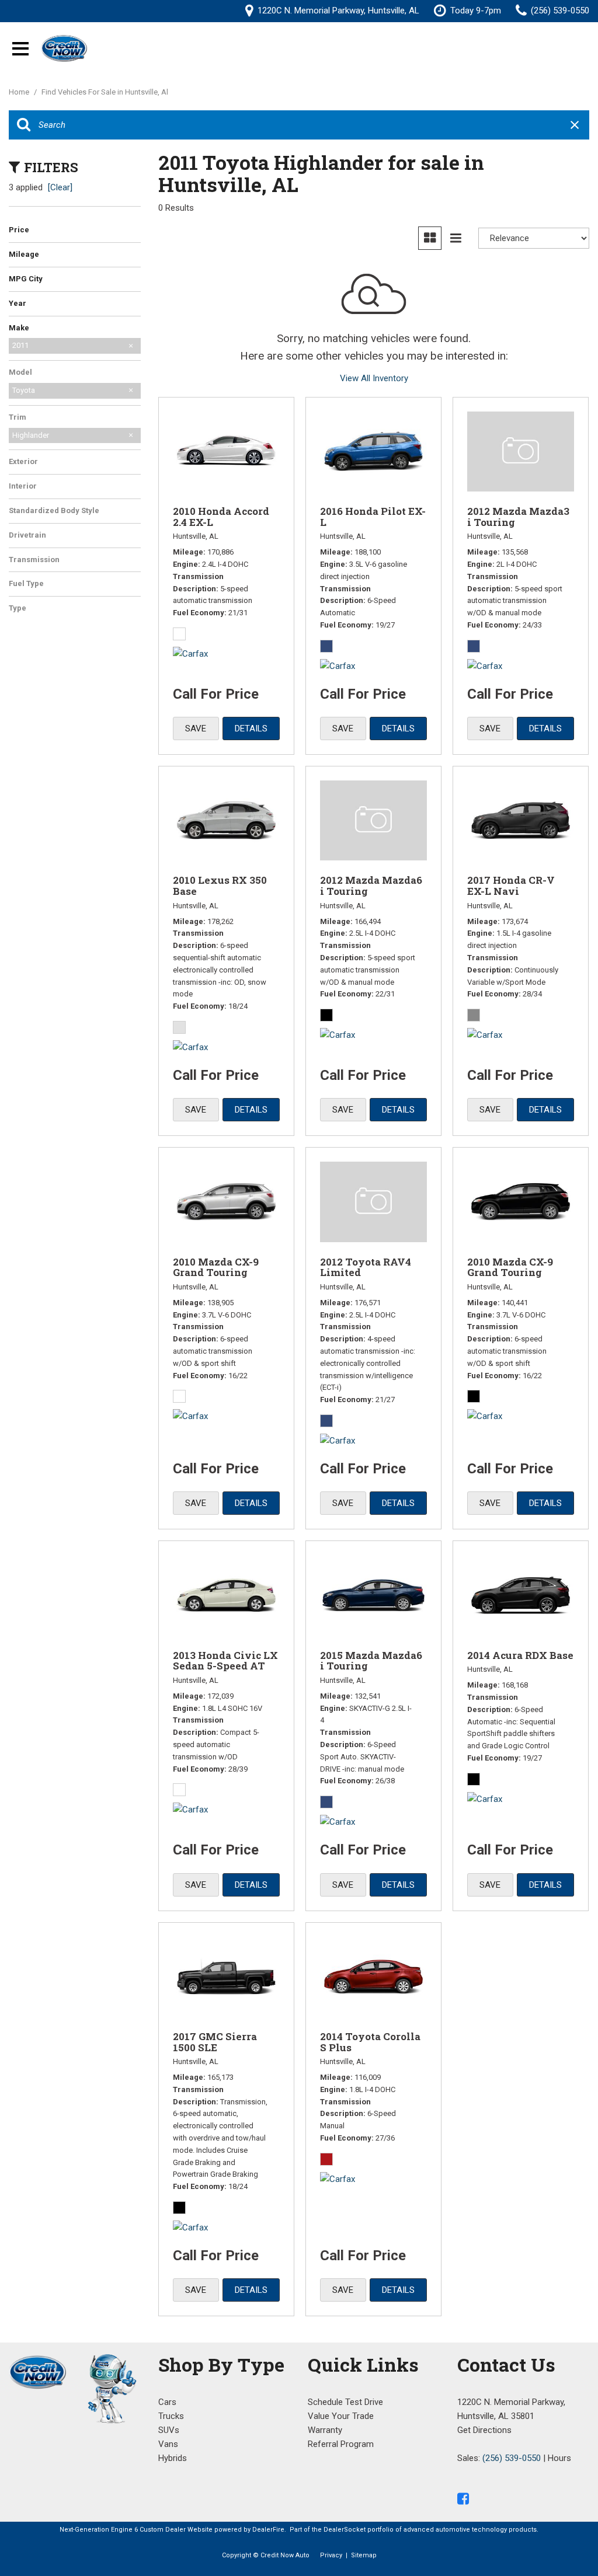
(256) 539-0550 (512, 2458)
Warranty (325, 2430)
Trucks (171, 2416)
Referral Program (341, 2444)
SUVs (169, 2430)
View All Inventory (374, 378)
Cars (167, 2402)
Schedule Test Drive (345, 2402)
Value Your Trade (341, 2416)
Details (251, 728)
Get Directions (484, 2430)
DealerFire (268, 2530)
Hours (559, 2458)
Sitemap (364, 2555)
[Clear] (60, 187)
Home (20, 92)
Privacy (331, 2555)
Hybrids (173, 2458)
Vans (168, 2444)
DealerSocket (345, 2530)
